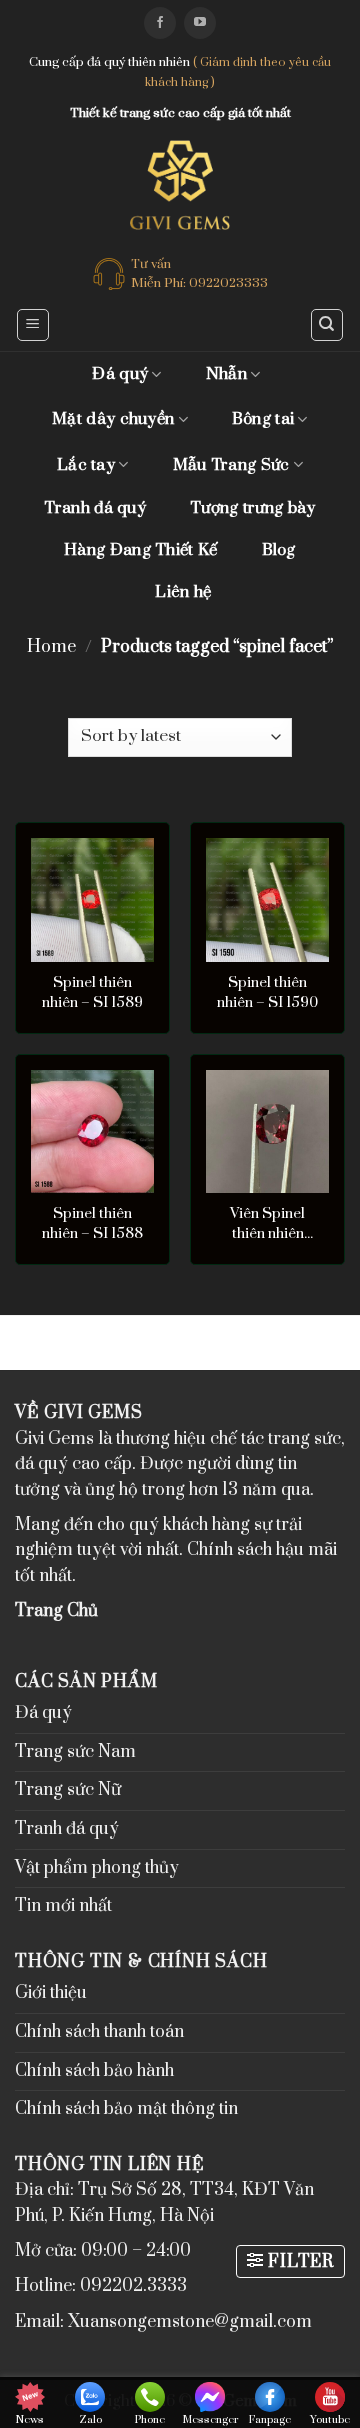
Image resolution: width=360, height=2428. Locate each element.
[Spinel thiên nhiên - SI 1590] (267, 899)
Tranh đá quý (95, 508)
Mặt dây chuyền (113, 419)
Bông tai (263, 419)
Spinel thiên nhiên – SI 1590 (267, 992)
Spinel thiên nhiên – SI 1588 (92, 1223)
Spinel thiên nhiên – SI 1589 (92, 992)
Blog (279, 550)
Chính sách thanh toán (99, 2032)
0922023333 (228, 283)
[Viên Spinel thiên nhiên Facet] (267, 1131)
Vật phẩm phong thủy (97, 1868)
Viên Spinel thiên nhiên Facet (267, 1224)
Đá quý (120, 374)
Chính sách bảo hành (94, 2071)
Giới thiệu (51, 1993)
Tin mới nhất (63, 1906)
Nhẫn (226, 374)
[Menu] (33, 325)
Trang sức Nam (75, 1752)
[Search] (327, 325)
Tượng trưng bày (253, 508)
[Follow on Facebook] (160, 23)
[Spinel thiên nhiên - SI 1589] (92, 899)
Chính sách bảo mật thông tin (126, 2109)
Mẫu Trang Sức (231, 465)
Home (51, 647)
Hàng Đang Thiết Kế (140, 550)
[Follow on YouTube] (200, 23)
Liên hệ (183, 592)
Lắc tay (86, 465)
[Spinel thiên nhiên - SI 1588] (92, 1131)
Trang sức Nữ (68, 1790)
